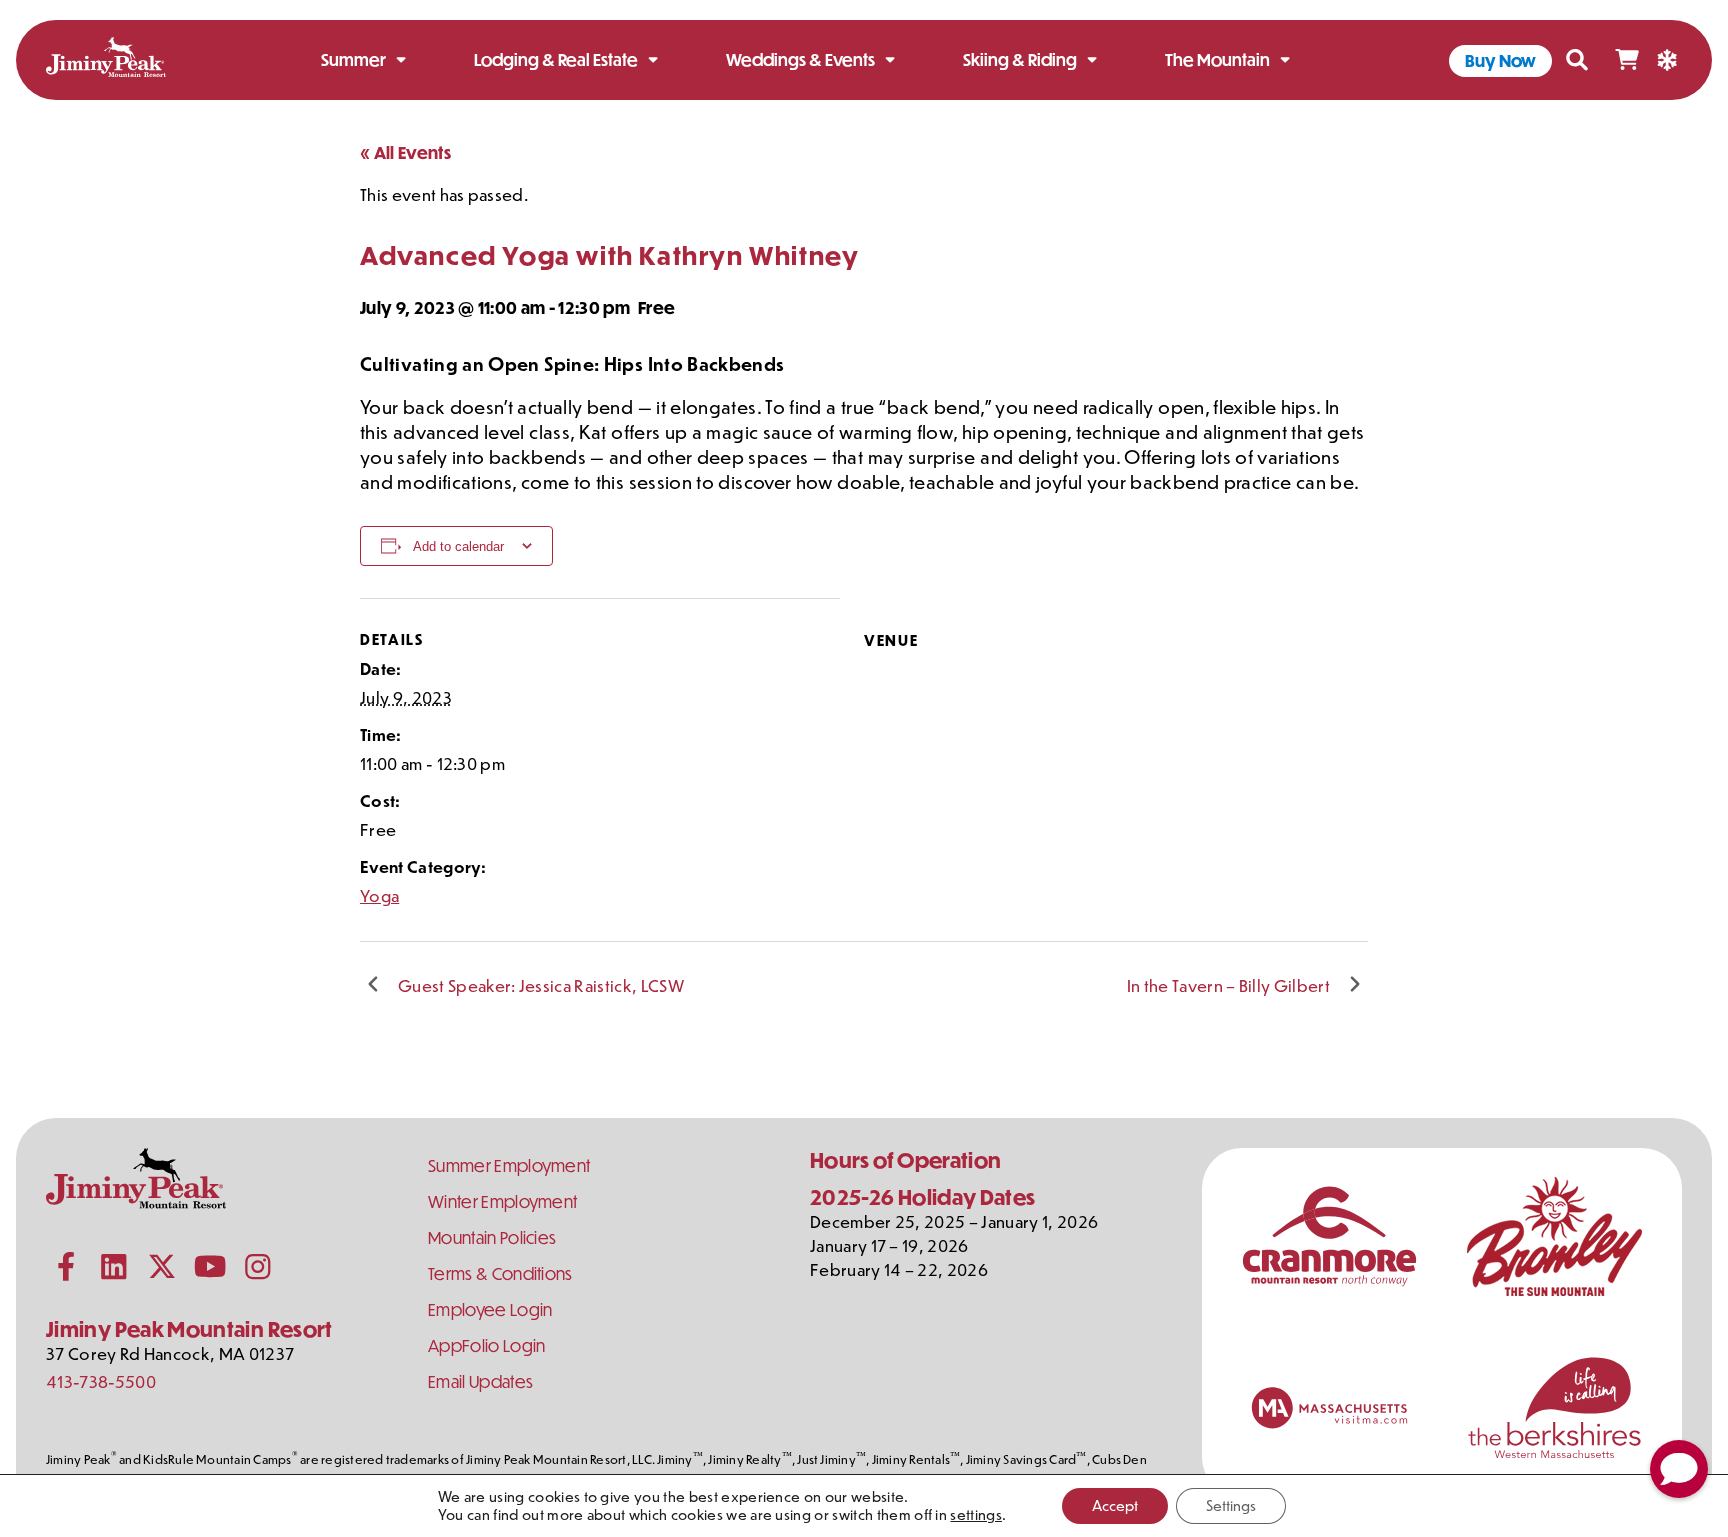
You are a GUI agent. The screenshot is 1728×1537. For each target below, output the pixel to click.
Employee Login (490, 1309)
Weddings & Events (800, 59)
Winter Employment (502, 1201)
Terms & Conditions (500, 1273)
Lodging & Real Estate (556, 59)
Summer (353, 59)
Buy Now (1500, 60)
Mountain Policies (492, 1237)
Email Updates (480, 1381)
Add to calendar (458, 546)
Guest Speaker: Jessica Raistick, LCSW (541, 985)
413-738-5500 (101, 1381)
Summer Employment (509, 1165)
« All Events (405, 152)
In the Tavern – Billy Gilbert (1228, 985)
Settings (1231, 1505)
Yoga (379, 895)
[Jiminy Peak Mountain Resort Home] (106, 60)
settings (976, 1515)
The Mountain (1217, 59)
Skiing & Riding (1020, 59)
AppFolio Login (486, 1345)
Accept (1115, 1505)
